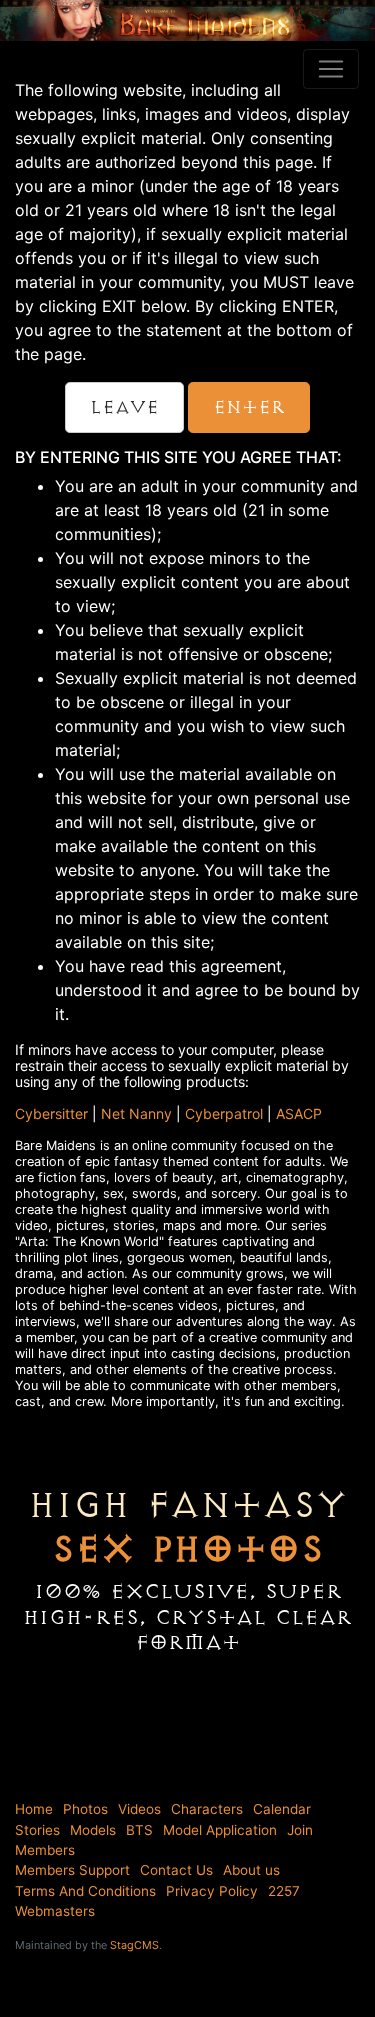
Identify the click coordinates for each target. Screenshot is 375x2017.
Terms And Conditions (85, 1891)
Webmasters (55, 1911)
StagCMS (134, 1945)
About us (251, 1870)
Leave (124, 407)
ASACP (299, 1113)
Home (34, 1809)
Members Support (72, 1870)
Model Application (220, 1830)
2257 (284, 1891)
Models (93, 1830)
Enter (249, 407)
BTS (139, 1830)
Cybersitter (51, 1113)
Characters (207, 1809)
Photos (85, 1809)
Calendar (282, 1809)
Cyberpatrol (224, 1113)
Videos (139, 1809)
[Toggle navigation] (331, 69)
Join (300, 1830)
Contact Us (176, 1870)
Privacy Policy (212, 1891)
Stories (37, 1830)
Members (45, 1850)
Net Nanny (136, 1113)
